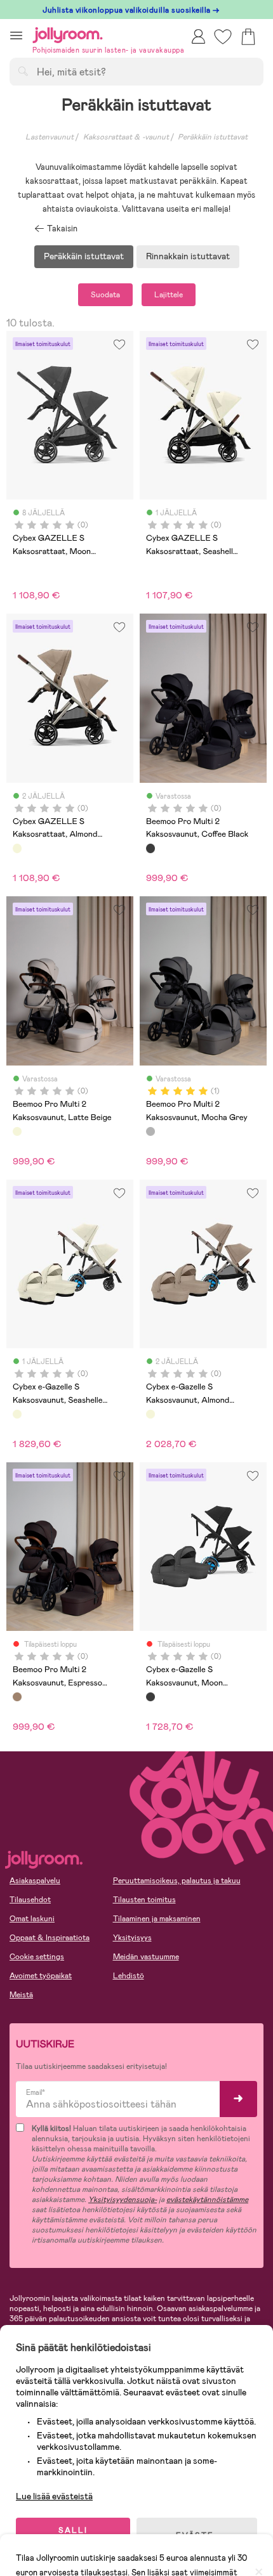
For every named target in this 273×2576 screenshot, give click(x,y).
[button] (16, 35)
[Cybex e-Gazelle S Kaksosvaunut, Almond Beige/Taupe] (150, 1414)
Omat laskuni (32, 1919)
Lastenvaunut (50, 137)
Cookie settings (37, 1957)
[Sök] (23, 71)
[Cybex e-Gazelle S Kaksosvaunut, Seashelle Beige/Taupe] (17, 1414)
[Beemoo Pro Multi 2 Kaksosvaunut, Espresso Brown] (17, 1697)
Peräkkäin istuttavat (213, 137)
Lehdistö (129, 1976)
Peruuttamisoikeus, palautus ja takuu (177, 1881)
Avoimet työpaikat (41, 1976)
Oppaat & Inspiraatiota (50, 1938)
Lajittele (169, 295)
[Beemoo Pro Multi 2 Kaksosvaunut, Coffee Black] (150, 848)
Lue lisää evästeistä (54, 2496)
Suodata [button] (105, 295)
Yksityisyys (132, 1938)
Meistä (21, 1995)
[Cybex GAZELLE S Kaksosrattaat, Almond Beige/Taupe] (17, 848)
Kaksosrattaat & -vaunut (126, 137)
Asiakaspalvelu (35, 1881)
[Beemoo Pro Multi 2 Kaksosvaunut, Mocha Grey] (150, 1131)
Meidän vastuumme (146, 1957)
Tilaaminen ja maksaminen (157, 1919)
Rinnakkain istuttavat (188, 256)
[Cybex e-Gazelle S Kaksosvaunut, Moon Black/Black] (150, 1697)
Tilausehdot (30, 1900)
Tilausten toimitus (144, 1900)
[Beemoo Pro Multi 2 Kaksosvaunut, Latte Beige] (17, 1131)
